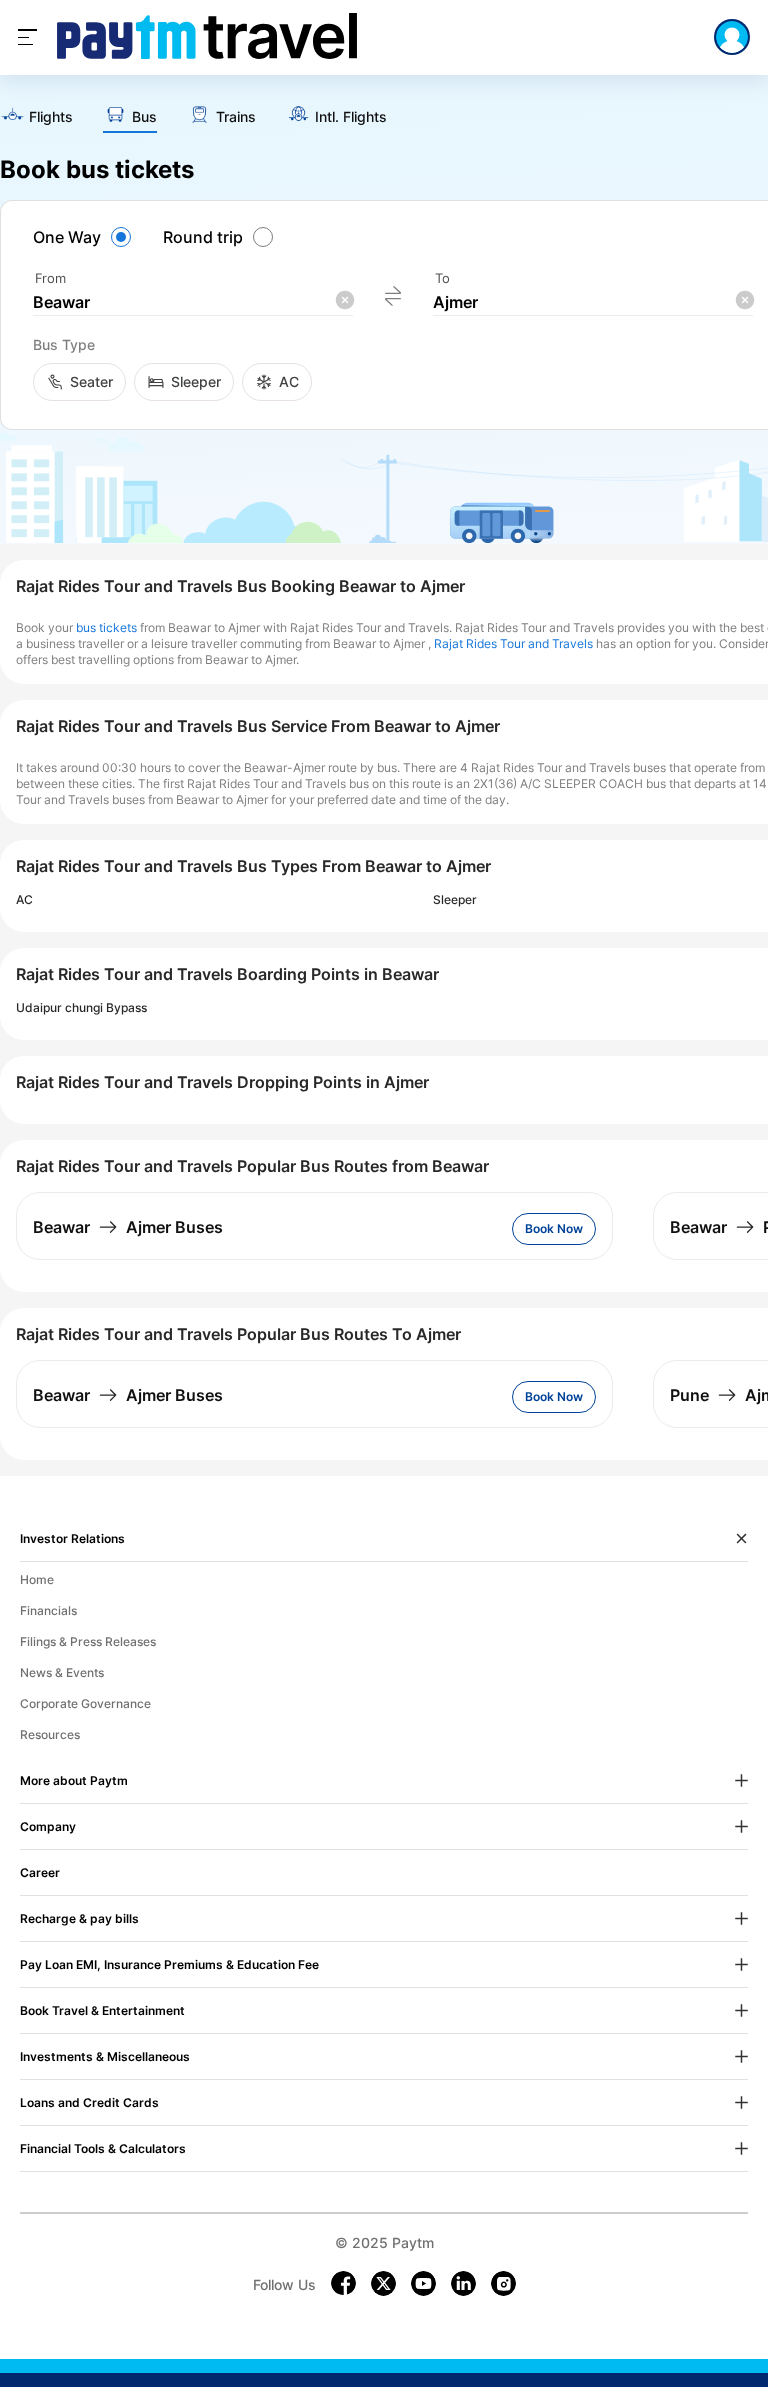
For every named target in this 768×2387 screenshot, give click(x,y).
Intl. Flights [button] (351, 117)
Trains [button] (236, 117)
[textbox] (193, 302)
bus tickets (106, 627)
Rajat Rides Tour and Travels (513, 643)
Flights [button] (51, 117)
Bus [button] (144, 117)
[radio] (85, 237)
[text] (36, 117)
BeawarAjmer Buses (128, 1227)
